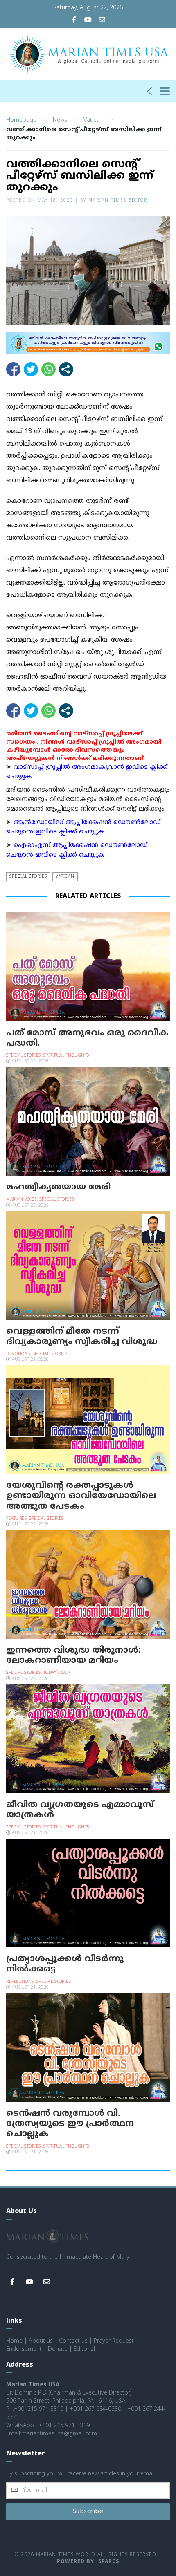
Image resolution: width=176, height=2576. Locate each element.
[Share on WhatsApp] (49, 369)
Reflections (20, 1982)
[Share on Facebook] (13, 369)
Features (16, 1519)
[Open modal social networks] (66, 369)
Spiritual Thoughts (66, 1056)
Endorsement (24, 2349)
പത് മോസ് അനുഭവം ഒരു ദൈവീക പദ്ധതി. (87, 1038)
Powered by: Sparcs (88, 2562)
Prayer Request (114, 2341)
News (60, 120)
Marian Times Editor (118, 200)
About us (41, 2341)
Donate (58, 2349)
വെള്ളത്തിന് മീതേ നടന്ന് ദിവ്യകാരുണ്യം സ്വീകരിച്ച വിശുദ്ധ (82, 1337)
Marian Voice (21, 1200)
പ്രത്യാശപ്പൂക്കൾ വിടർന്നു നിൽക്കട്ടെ (65, 1964)
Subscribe (88, 2512)
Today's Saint (59, 1673)
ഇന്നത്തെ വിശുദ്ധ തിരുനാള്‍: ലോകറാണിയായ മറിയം (73, 1656)
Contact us (73, 2341)
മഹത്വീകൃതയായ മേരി (58, 1187)
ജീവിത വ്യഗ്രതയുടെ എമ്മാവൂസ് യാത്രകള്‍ (80, 1810)
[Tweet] (31, 369)
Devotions (18, 1354)
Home (14, 2341)
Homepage (21, 120)
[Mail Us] (102, 21)
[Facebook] (74, 21)
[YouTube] (88, 21)
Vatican (93, 120)
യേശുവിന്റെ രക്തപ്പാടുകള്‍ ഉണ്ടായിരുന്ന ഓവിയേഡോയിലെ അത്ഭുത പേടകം (81, 1496)
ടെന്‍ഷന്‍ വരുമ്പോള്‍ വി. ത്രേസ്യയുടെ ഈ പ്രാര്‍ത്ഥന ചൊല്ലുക (70, 2124)
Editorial (84, 2349)
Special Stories (28, 877)
